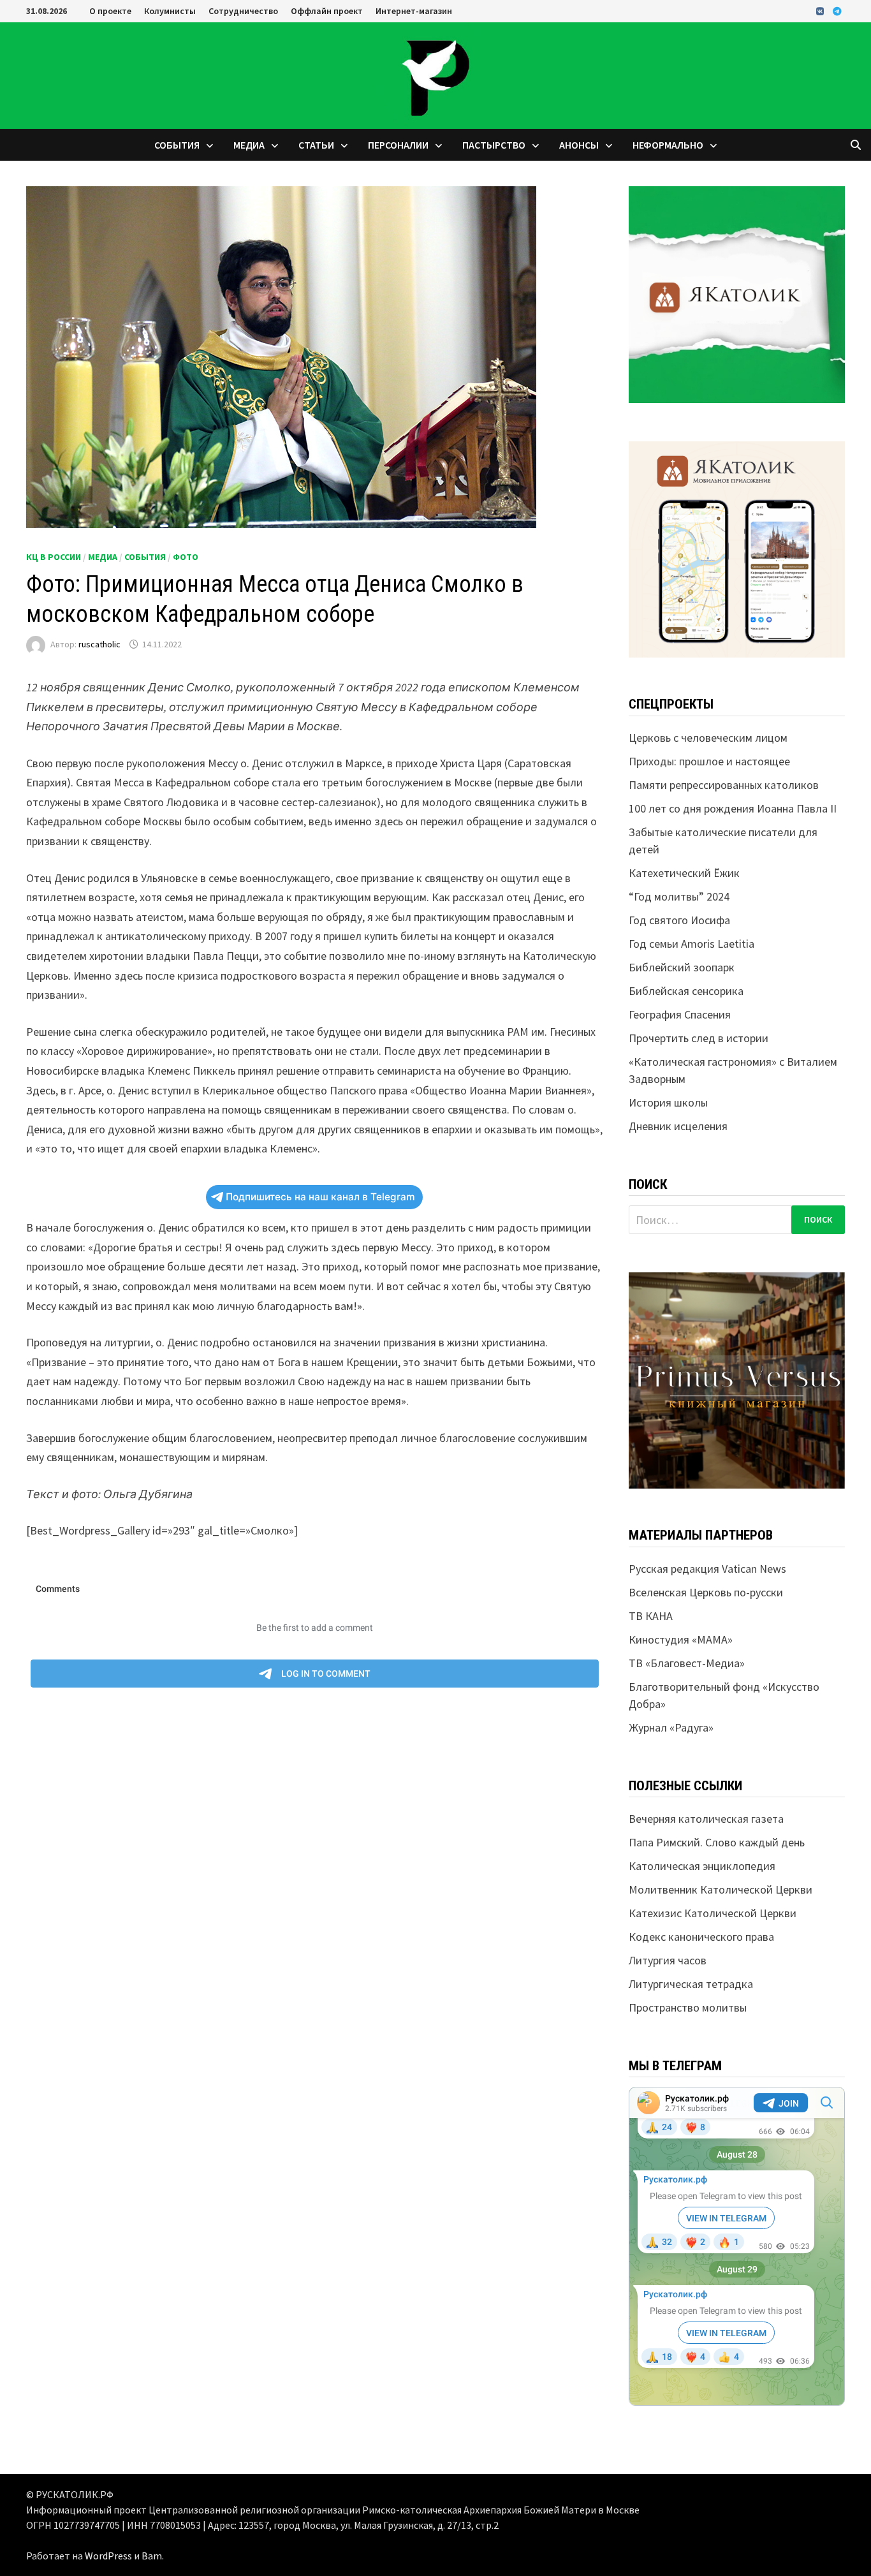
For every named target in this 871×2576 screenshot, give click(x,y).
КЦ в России (54, 557)
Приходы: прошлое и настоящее (709, 761)
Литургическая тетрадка (691, 1984)
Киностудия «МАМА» (681, 1639)
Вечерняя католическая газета (706, 1819)
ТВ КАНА (651, 1616)
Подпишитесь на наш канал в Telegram (320, 1197)
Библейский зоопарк (682, 967)
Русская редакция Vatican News (707, 1569)
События (177, 145)
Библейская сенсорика (686, 991)
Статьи (316, 145)
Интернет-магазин (414, 11)
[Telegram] (837, 11)
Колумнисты (170, 11)
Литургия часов (668, 1960)
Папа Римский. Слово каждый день (717, 1842)
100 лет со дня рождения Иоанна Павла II (733, 808)
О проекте (110, 11)
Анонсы (579, 145)
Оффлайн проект (327, 11)
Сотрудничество (243, 11)
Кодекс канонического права (701, 1937)
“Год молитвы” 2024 (679, 896)
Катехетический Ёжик (684, 873)
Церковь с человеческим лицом (708, 738)
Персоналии (398, 145)
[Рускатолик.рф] (435, 74)
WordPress (108, 2556)
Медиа (249, 145)
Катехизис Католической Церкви (713, 1913)
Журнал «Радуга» (671, 1727)
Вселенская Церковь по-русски (706, 1592)
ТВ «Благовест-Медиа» (687, 1663)
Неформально (668, 145)
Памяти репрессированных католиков (724, 785)
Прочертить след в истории (699, 1038)
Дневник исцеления (678, 1126)
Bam (152, 2556)
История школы (668, 1102)
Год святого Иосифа (679, 920)
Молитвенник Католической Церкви (721, 1889)
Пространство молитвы (688, 2007)
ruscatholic (99, 644)
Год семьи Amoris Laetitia (692, 944)
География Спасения (680, 1014)
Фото (186, 557)
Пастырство (494, 145)
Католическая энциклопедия (702, 1866)
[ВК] (821, 11)
